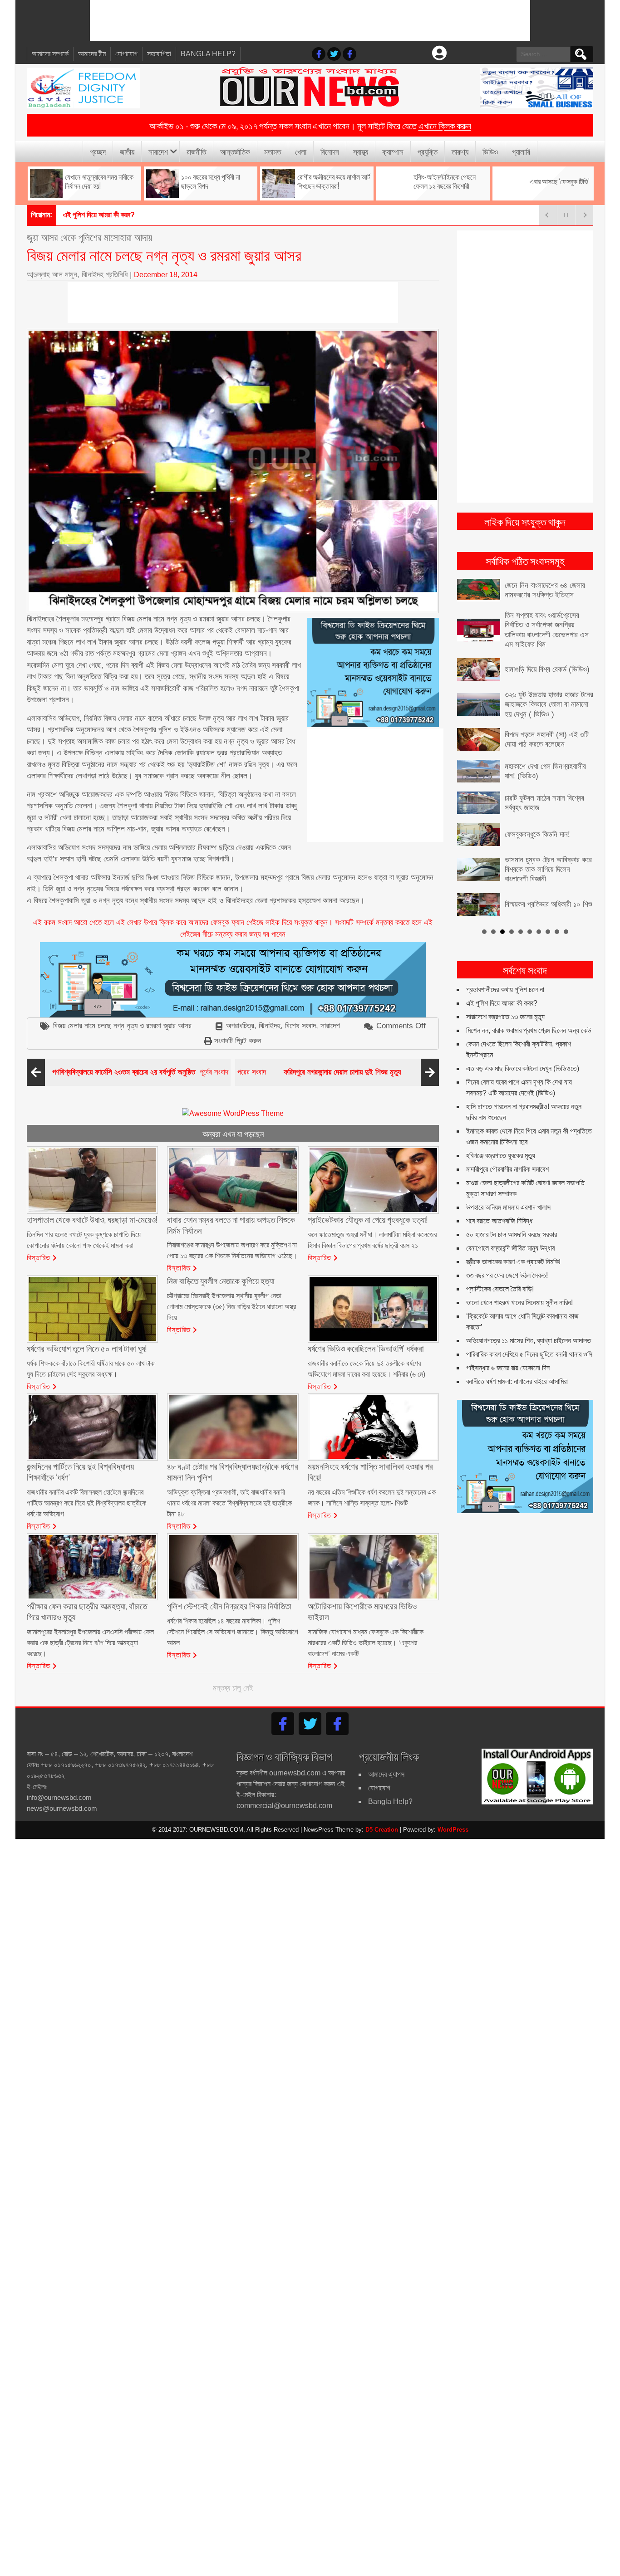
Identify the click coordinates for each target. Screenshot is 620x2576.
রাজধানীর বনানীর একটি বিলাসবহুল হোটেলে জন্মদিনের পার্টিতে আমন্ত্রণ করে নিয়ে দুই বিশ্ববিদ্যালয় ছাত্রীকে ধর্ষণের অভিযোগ (86, 1503)
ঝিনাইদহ (270, 1026)
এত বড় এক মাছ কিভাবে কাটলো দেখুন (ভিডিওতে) (523, 1068)
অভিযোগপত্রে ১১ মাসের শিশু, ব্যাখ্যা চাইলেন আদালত (529, 1340)
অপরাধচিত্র (240, 1026)
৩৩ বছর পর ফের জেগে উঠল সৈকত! (507, 1275)
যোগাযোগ (126, 54)
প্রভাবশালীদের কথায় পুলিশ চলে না (505, 989)
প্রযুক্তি (428, 151)
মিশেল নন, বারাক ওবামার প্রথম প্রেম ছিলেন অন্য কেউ (529, 1030)
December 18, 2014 (166, 275)
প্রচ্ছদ (98, 151)
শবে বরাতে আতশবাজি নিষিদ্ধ (499, 1220)
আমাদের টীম (92, 54)
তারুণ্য (460, 151)
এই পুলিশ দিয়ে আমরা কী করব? (502, 1003)
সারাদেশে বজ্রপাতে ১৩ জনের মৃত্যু (505, 1016)
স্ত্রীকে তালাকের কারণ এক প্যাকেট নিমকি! (513, 1261)
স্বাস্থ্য (361, 151)
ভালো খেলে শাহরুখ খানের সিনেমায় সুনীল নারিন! (519, 1302)
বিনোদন (330, 151)
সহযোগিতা (159, 54)
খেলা (301, 151)
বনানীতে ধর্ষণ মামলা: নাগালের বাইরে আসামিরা (517, 1381)
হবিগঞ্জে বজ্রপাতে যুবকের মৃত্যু (501, 1155)
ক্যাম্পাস (393, 151)
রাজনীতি (196, 151)
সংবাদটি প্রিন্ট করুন (238, 1041)
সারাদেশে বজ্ (78, 215)
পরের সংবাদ (319, 1072)
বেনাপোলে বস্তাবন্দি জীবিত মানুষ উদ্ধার (510, 1248)
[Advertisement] (310, 20)
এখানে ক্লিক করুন (445, 125)
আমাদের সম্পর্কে (50, 54)
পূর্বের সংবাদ (140, 1072)
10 (566, 931)
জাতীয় (127, 151)
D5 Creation (382, 1830)
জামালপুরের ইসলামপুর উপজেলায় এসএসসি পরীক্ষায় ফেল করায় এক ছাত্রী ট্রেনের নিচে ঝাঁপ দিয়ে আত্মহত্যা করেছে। (90, 1643)
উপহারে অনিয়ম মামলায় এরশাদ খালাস (508, 1207)
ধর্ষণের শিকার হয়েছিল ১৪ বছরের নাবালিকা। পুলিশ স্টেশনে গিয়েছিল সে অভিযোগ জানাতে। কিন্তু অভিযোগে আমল (233, 1632)
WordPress (453, 1830)
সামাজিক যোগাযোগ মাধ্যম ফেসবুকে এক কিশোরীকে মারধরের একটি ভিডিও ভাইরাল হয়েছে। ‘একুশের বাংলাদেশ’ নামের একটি (366, 1643)
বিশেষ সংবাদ (300, 1026)
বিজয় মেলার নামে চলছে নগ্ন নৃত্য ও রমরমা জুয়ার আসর (122, 1026)
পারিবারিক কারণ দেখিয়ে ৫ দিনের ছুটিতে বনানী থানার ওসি (529, 1354)
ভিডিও (490, 151)
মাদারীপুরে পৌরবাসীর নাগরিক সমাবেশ (507, 1169)
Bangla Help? (208, 54)
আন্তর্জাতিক (235, 151)
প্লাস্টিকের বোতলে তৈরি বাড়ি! (500, 1288)
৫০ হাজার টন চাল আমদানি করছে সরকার (512, 1234)
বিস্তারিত (39, 1257)
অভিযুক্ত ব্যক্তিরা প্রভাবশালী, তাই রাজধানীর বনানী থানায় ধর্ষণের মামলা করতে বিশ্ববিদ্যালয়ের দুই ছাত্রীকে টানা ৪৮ (229, 1503)
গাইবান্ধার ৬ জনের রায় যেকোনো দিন (508, 1367)
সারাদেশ (158, 151)
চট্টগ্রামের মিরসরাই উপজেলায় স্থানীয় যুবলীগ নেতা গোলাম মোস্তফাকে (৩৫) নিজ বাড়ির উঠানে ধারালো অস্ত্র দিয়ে (231, 1307)
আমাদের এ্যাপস (386, 1774)
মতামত (273, 151)
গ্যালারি (521, 151)
